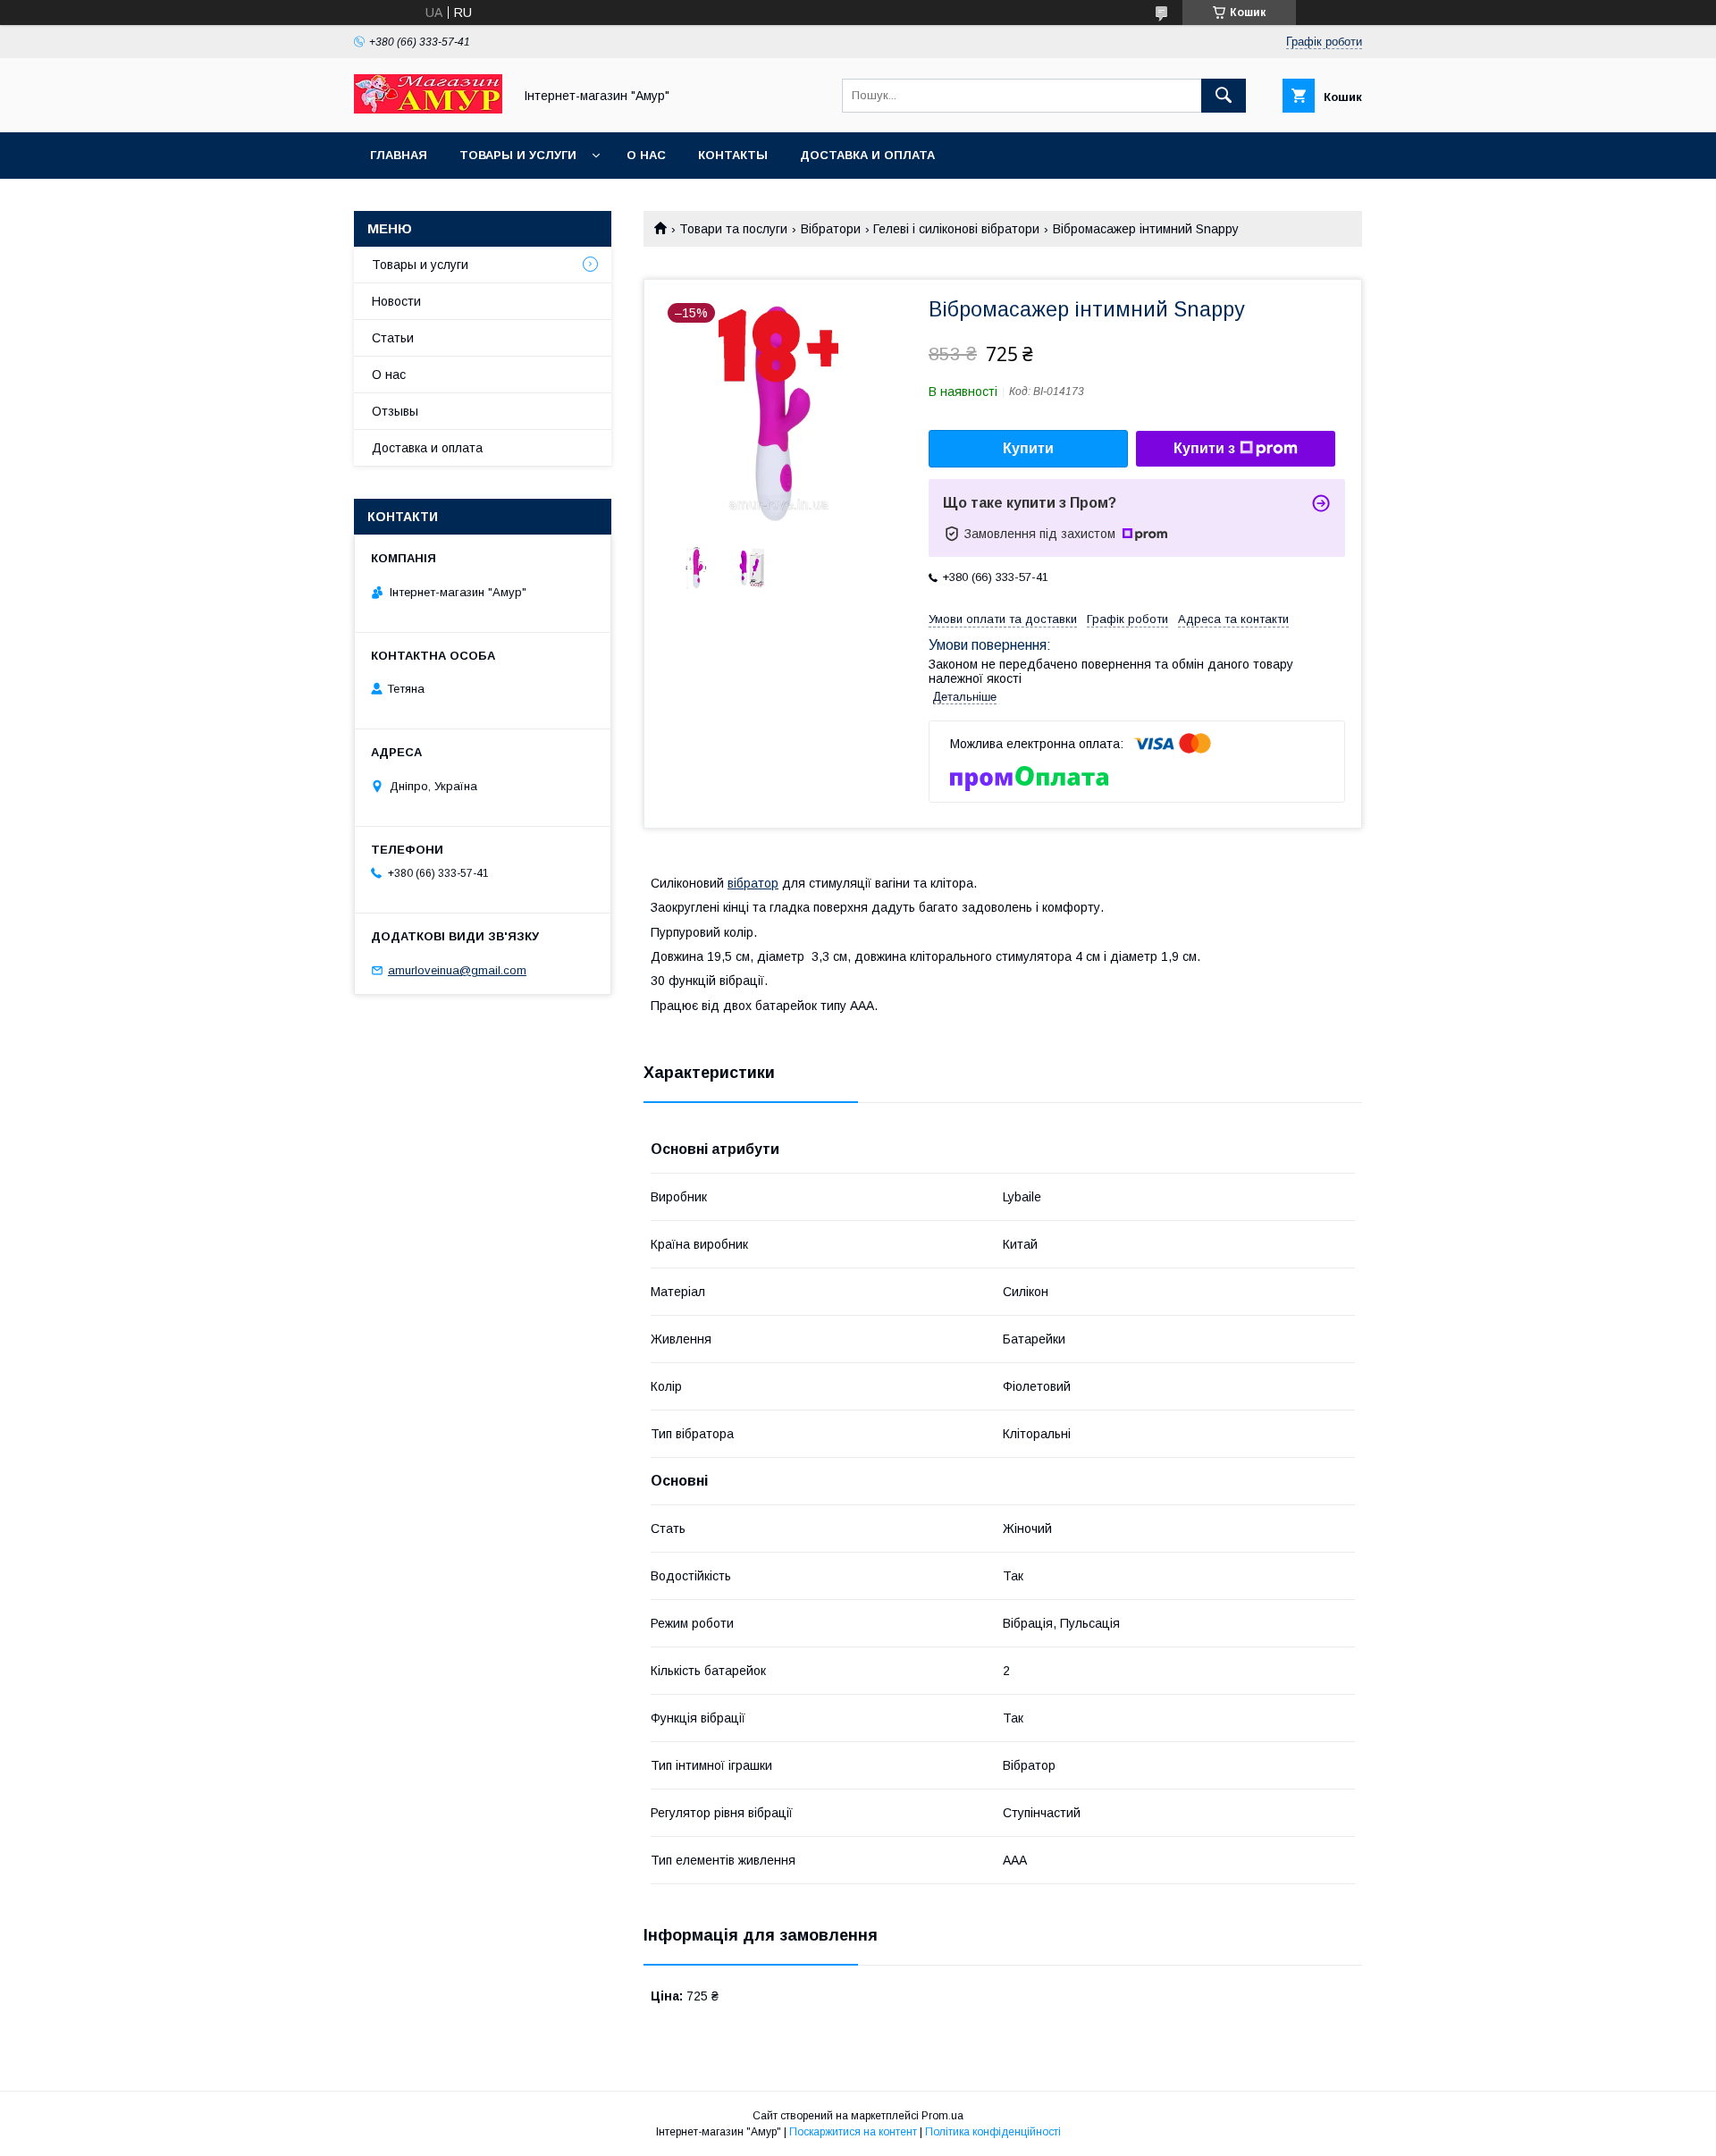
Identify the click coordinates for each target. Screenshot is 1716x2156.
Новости (396, 301)
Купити (1028, 448)
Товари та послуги (733, 229)
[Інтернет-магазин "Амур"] (428, 109)
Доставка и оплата (867, 155)
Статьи (393, 338)
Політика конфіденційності (993, 2132)
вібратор (753, 883)
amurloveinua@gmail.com (457, 970)
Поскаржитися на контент (853, 2132)
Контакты (733, 155)
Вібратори (831, 229)
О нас (646, 155)
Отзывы (395, 411)
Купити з (1204, 448)
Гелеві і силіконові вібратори (956, 229)
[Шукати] (1224, 96)
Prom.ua (942, 2116)
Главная (399, 155)
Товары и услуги (518, 155)
